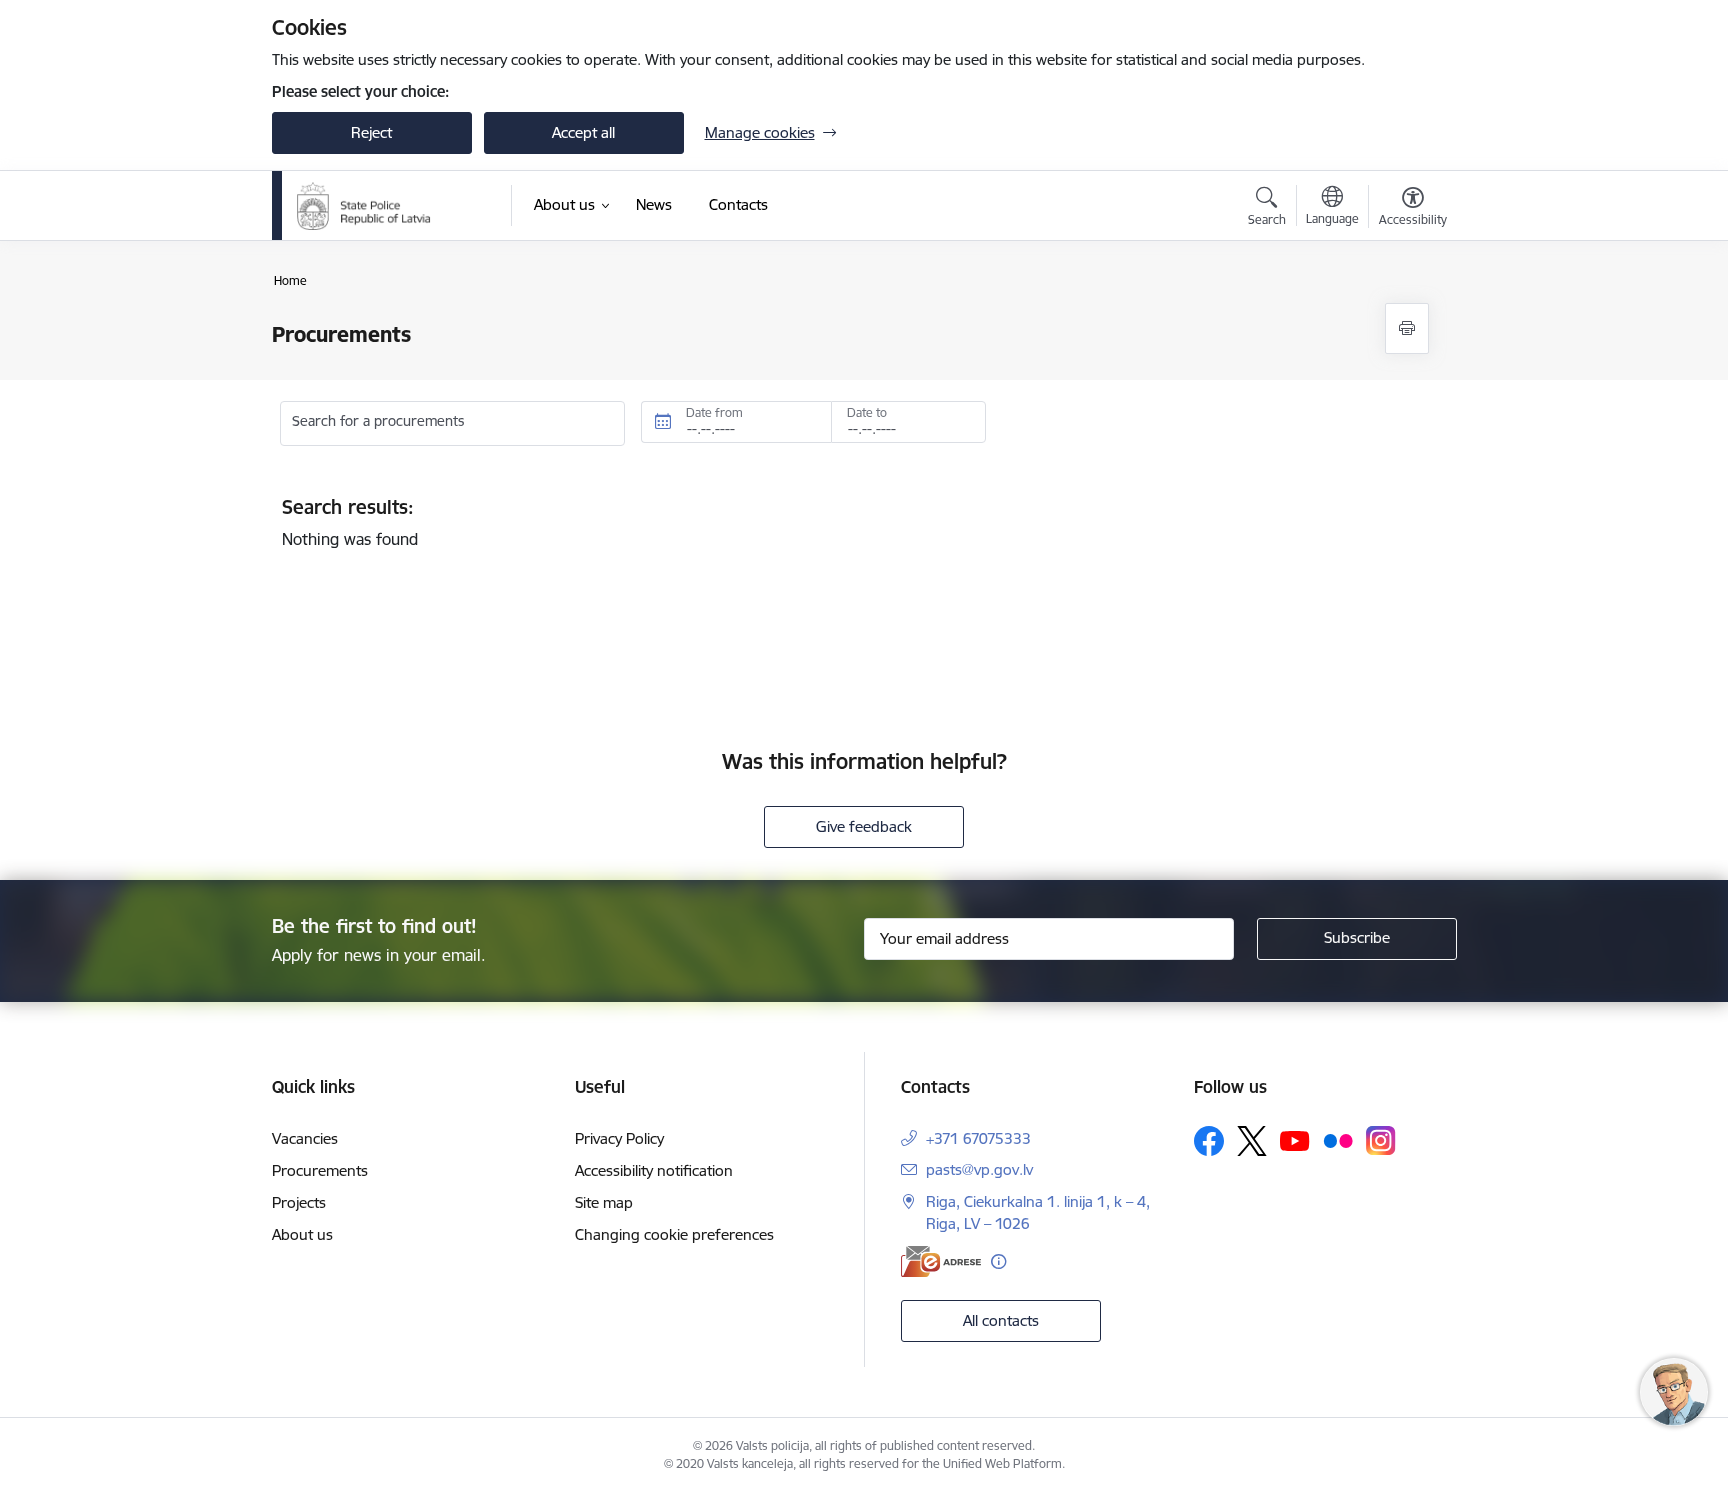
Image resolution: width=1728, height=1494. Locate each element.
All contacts (1001, 1320)
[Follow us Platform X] (1252, 1141)
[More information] (998, 1261)
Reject (371, 132)
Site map (604, 1202)
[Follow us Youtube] (1295, 1140)
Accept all (583, 132)
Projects (299, 1202)
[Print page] (1407, 328)
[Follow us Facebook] (1209, 1141)
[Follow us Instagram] (1381, 1140)
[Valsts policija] (364, 206)
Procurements (320, 1170)
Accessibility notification (654, 1170)
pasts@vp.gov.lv (979, 1169)
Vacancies (305, 1138)
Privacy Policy (619, 1138)
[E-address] (941, 1261)
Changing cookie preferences (674, 1234)
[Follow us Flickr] (1338, 1140)
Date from (714, 412)
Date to (867, 412)
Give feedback (864, 826)
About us (302, 1234)
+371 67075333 (978, 1138)
